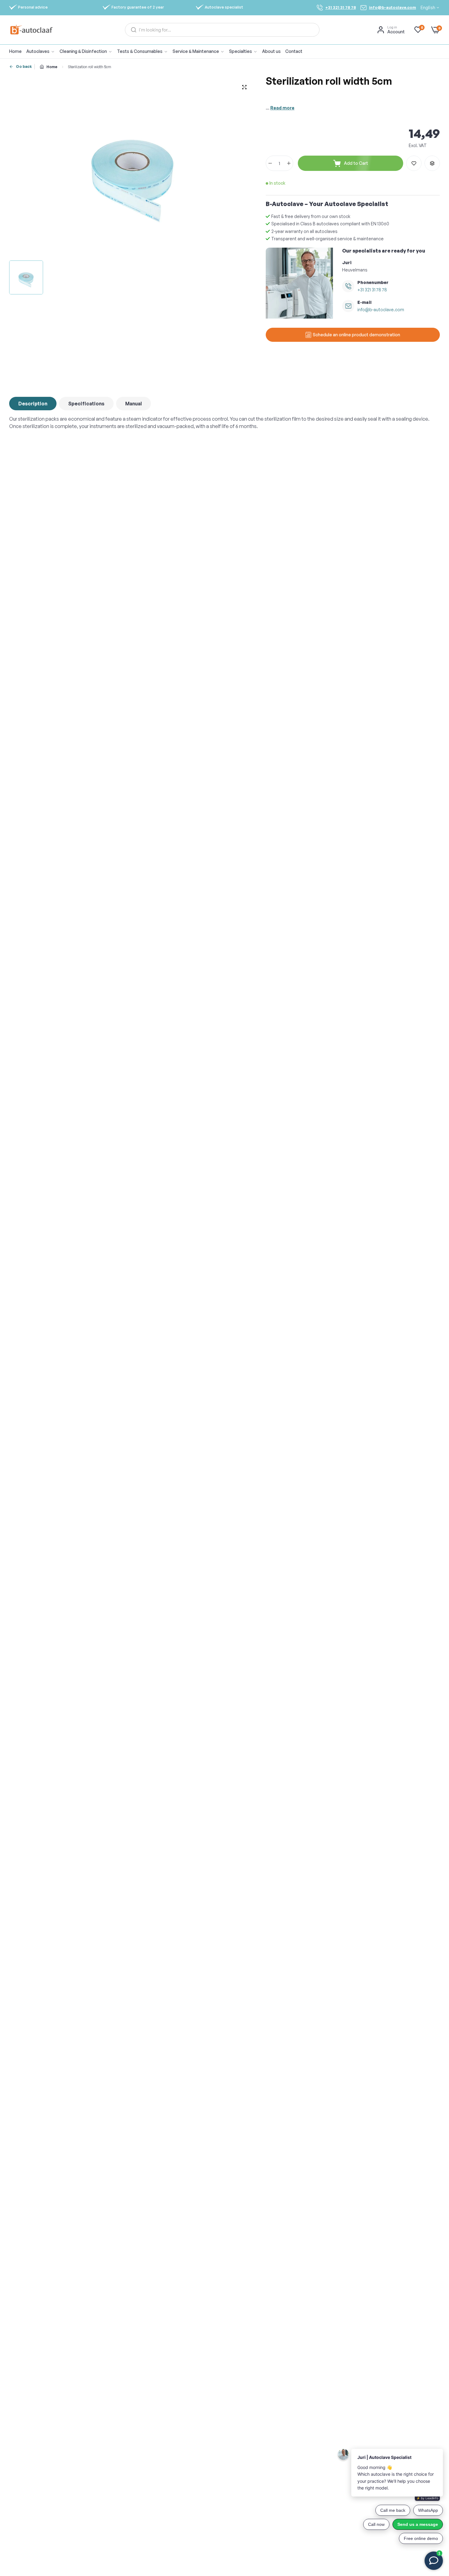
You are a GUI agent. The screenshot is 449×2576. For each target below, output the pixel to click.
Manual (133, 404)
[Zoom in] (244, 87)
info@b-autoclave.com (381, 310)
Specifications (86, 404)
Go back (24, 66)
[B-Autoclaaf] (31, 30)
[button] (414, 163)
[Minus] (270, 163)
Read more (282, 108)
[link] (88, 52)
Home (52, 67)
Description (33, 404)
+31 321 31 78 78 (372, 290)
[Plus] (289, 163)
